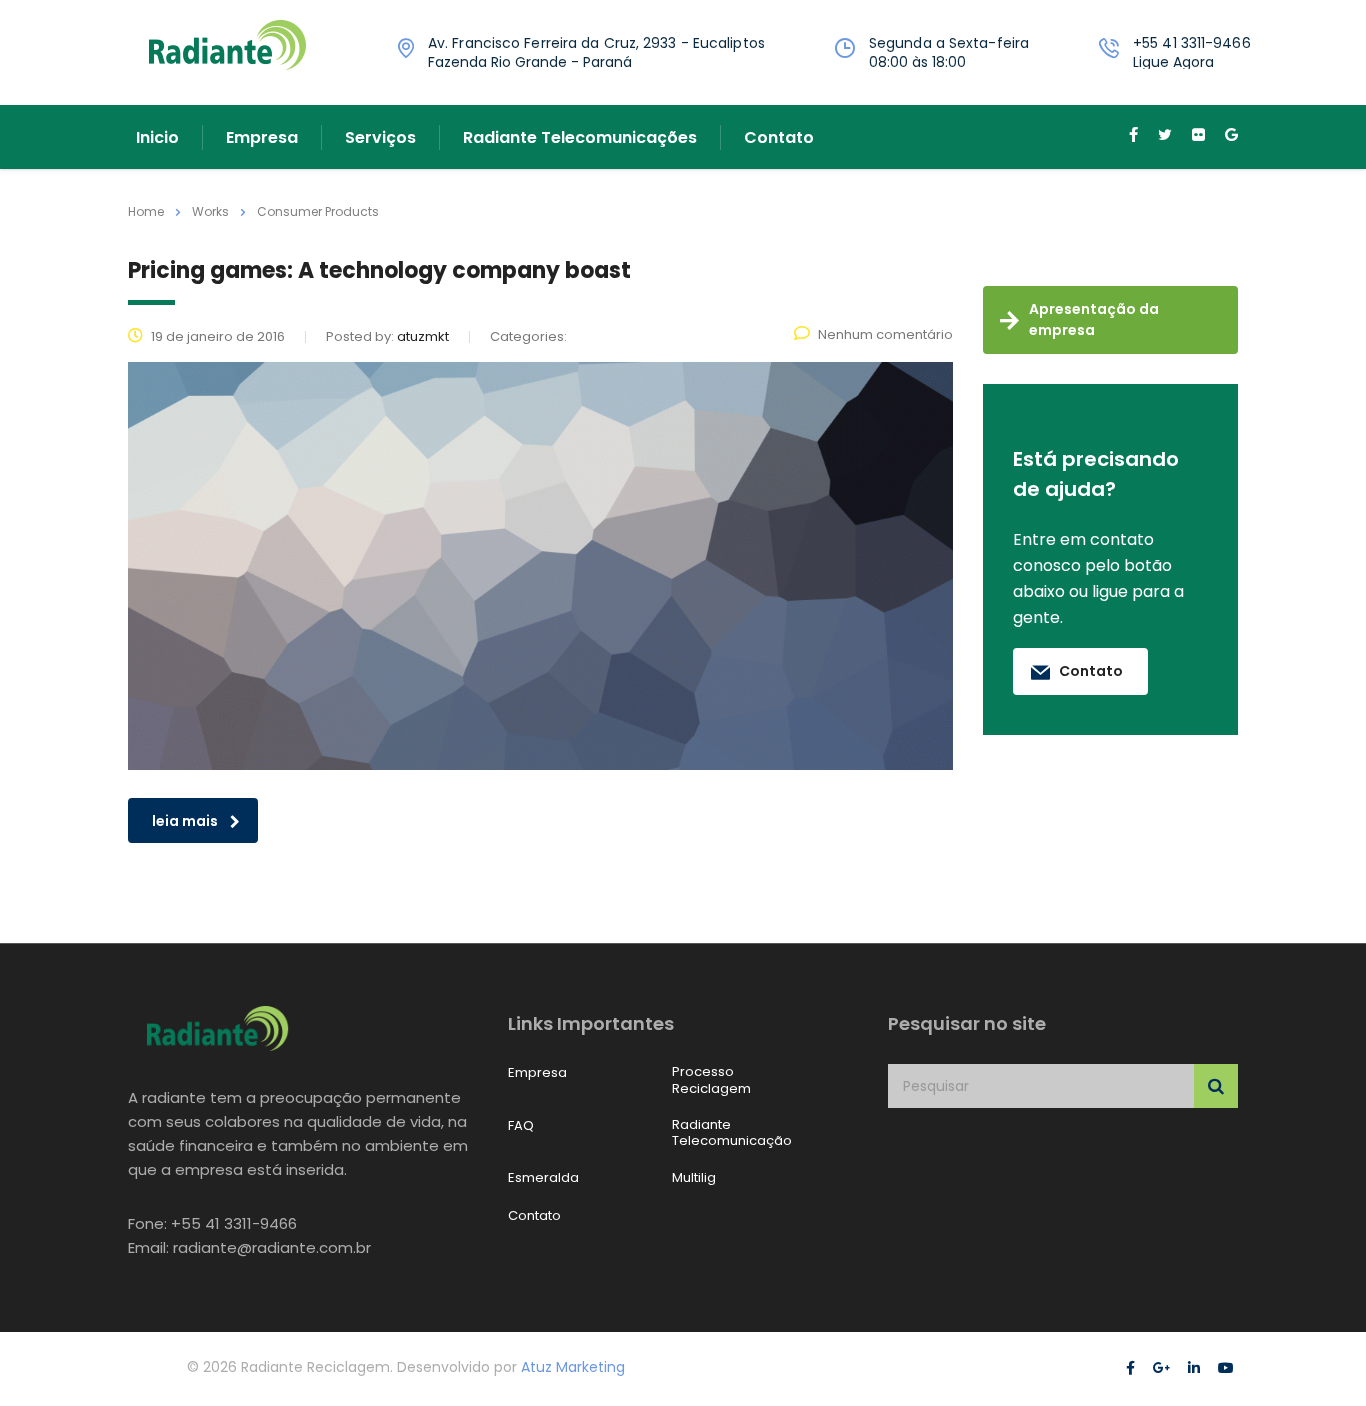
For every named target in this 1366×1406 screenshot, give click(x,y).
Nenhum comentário (885, 334)
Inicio (157, 137)
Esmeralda (543, 1178)
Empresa (262, 137)
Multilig (694, 1178)
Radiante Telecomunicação (732, 1133)
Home (146, 211)
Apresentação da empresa (1094, 319)
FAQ (521, 1126)
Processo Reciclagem (711, 1080)
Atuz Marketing (573, 1367)
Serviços (380, 137)
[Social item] (1133, 137)
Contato (779, 137)
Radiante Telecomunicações (580, 137)
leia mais (185, 821)
